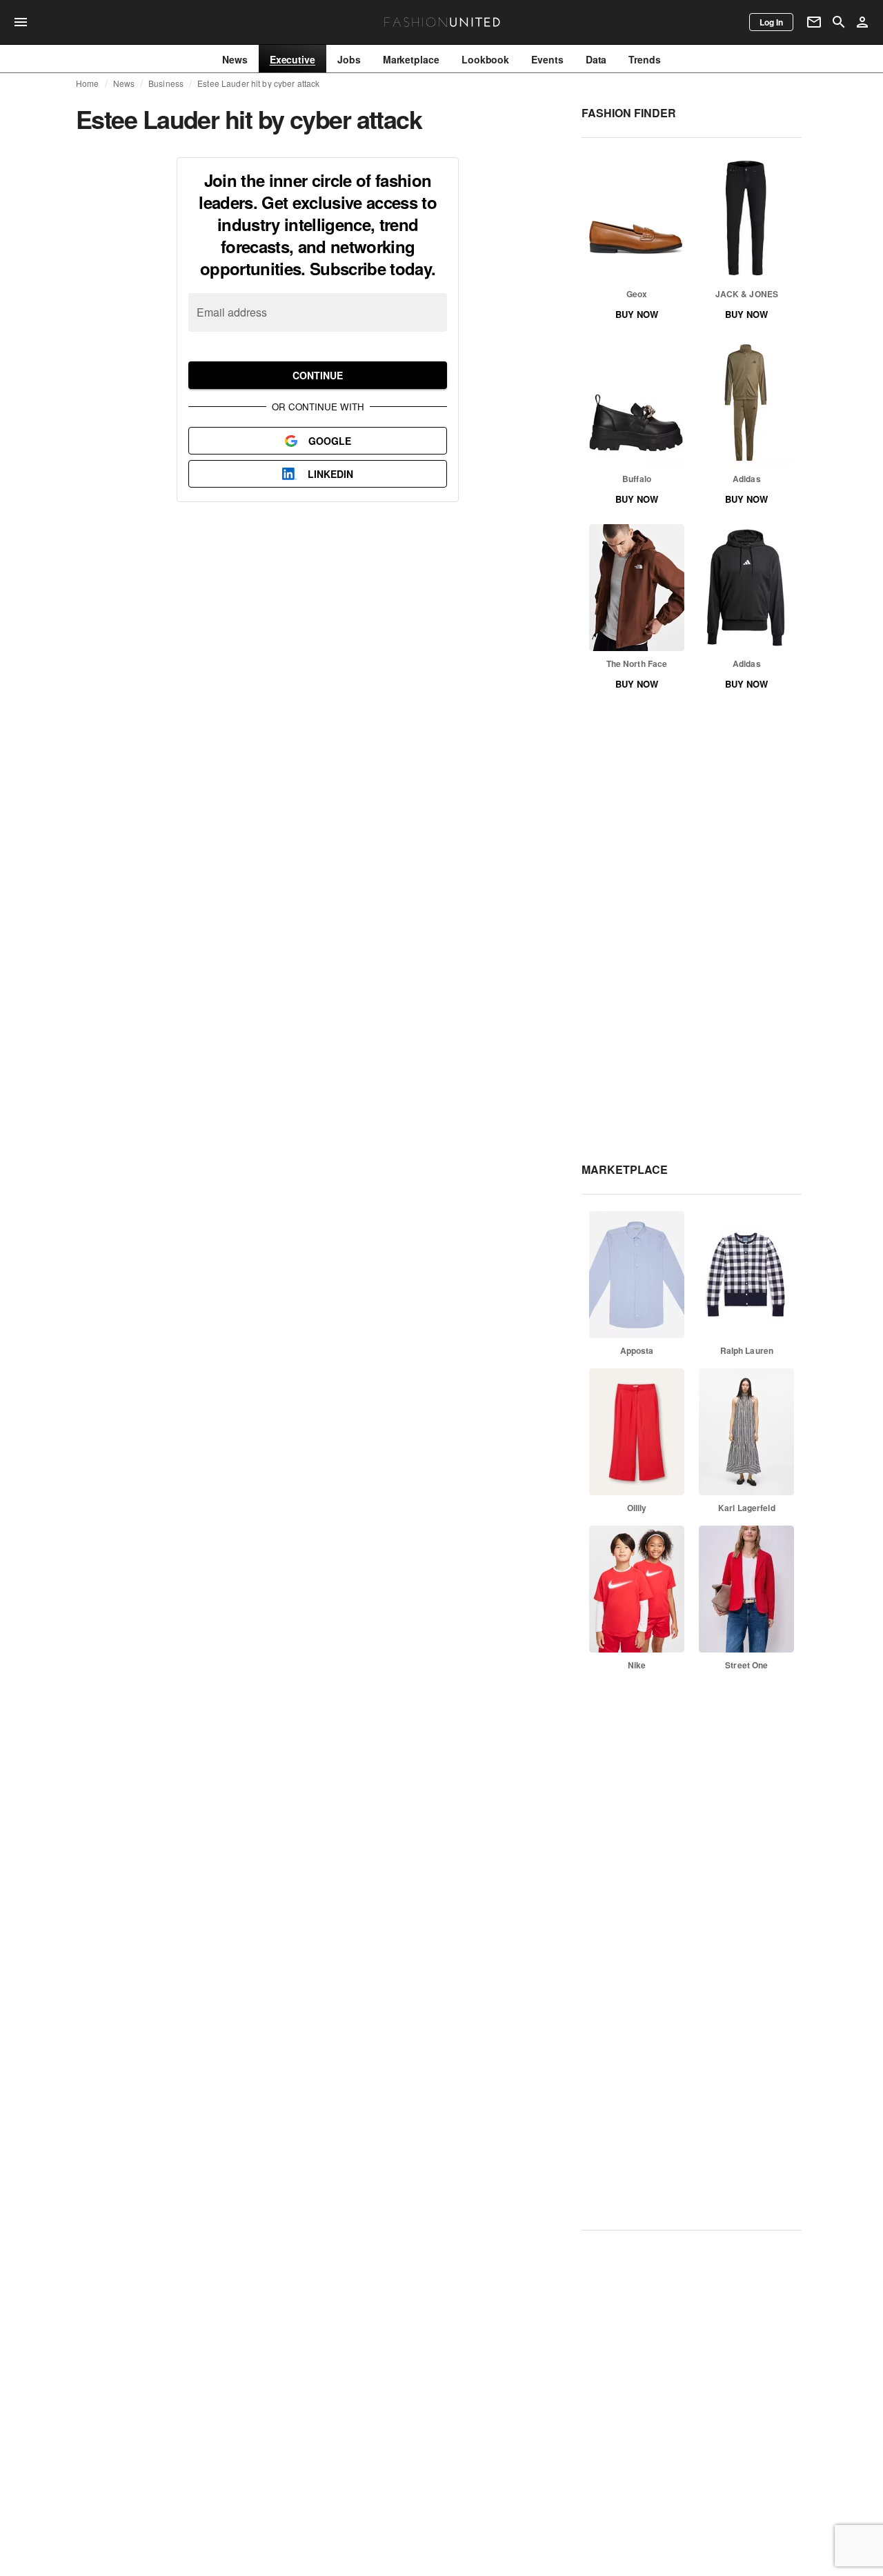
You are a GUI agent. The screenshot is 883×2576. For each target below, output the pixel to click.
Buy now (637, 314)
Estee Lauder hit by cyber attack (258, 83)
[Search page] (839, 22)
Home (88, 83)
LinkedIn (330, 474)
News (124, 83)
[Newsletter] (814, 22)
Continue (318, 375)
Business (166, 83)
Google (330, 441)
